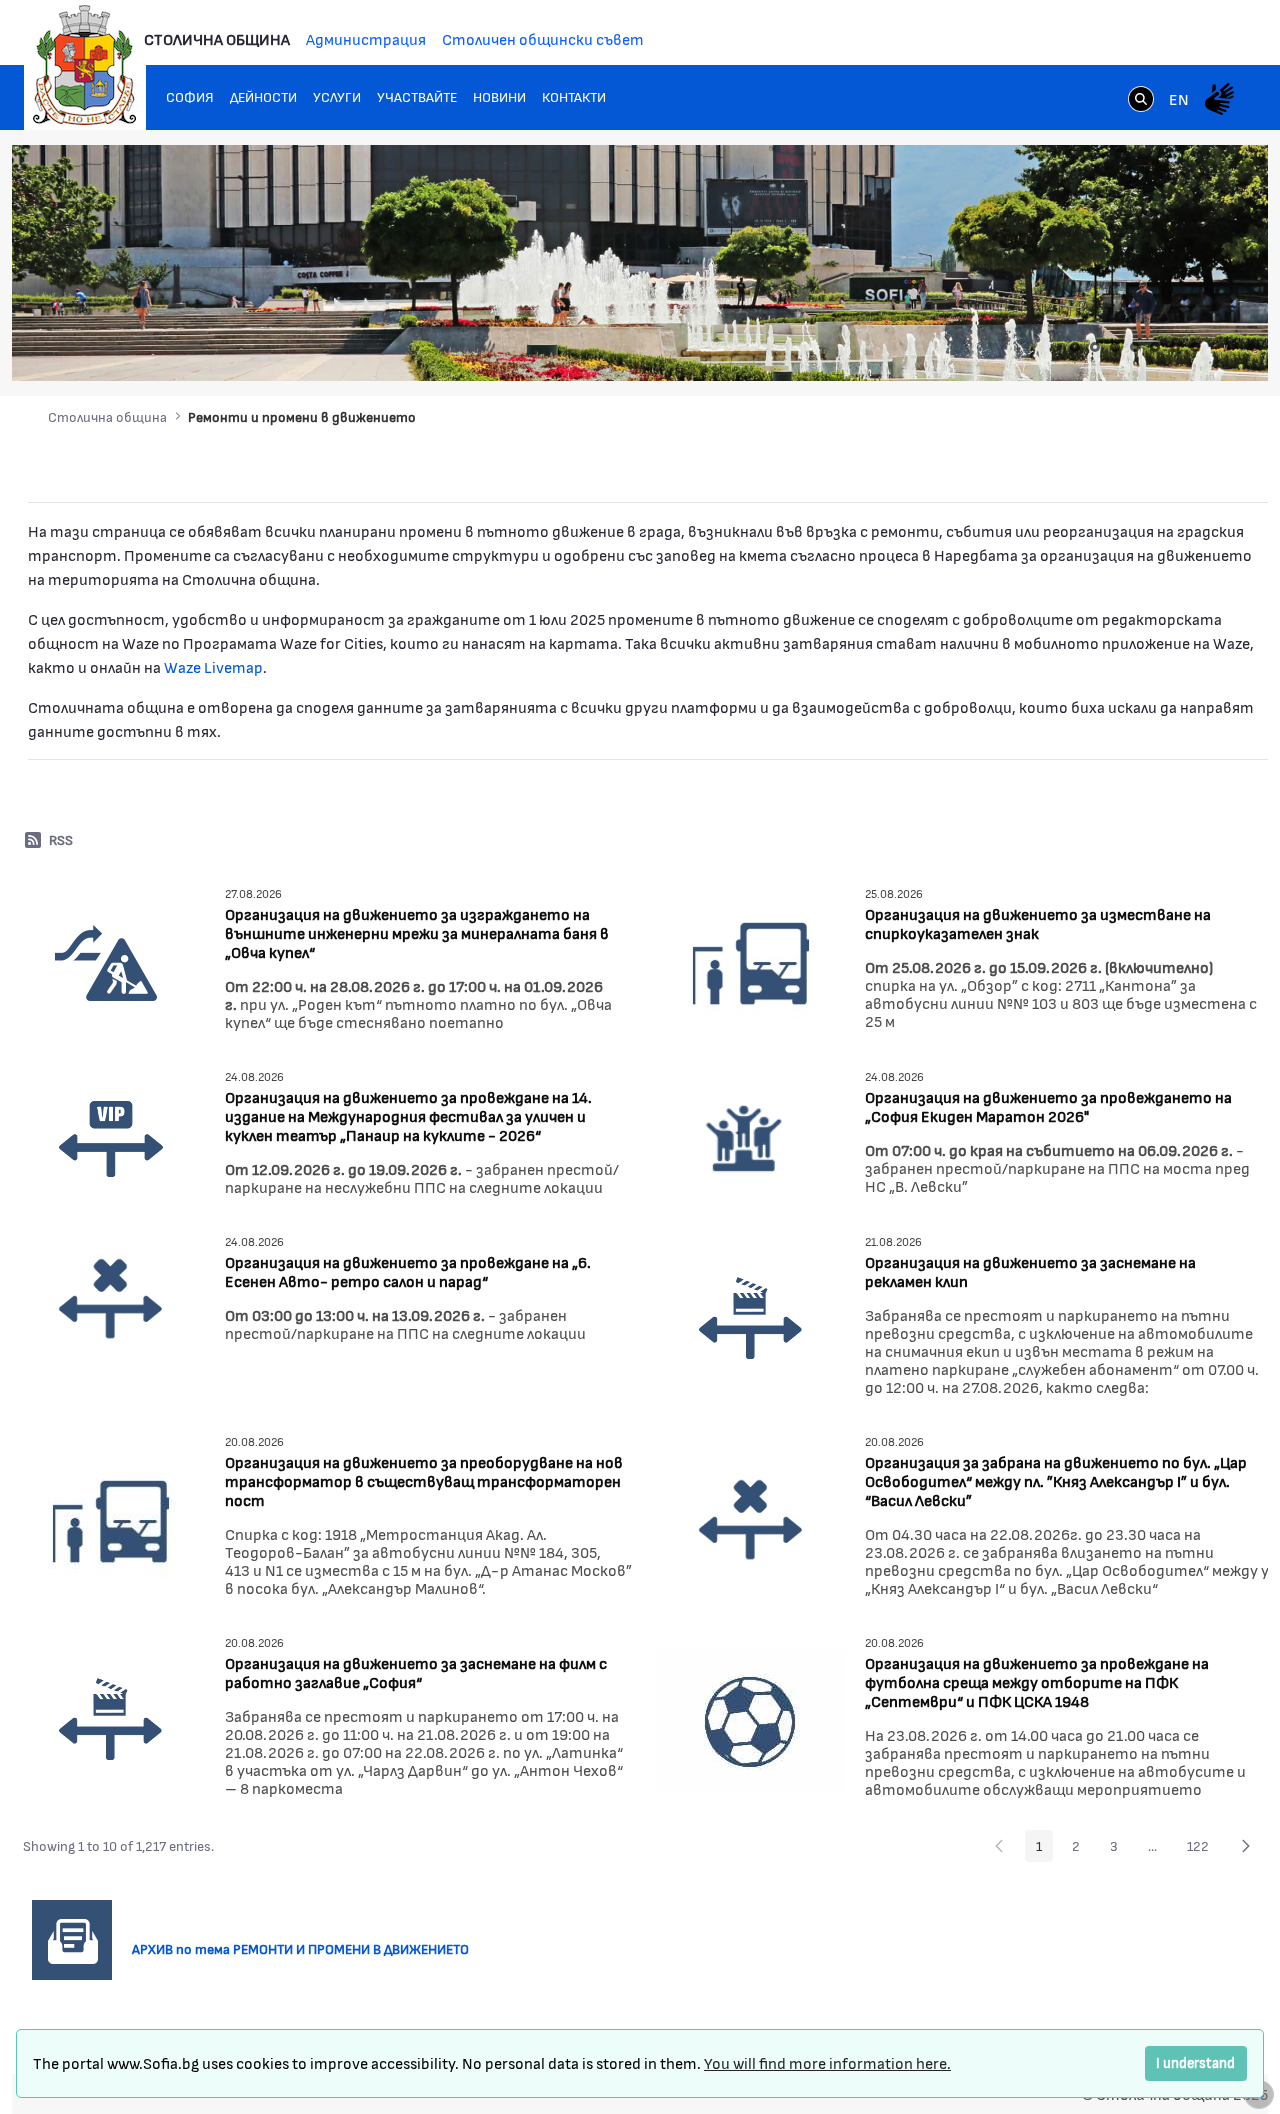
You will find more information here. (827, 2062)
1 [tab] (1075, 347)
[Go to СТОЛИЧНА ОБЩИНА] (85, 65)
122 (1203, 1849)
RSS (61, 839)
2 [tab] (1095, 347)
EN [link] (1179, 98)
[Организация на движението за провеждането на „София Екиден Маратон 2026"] (746, 1134)
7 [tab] (1195, 347)
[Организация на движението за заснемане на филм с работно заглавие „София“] (111, 1718)
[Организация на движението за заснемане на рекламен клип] (751, 1317)
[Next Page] (1246, 1846)
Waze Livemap (213, 666)
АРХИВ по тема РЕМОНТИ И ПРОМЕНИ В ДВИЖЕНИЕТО (308, 1948)
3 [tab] (1115, 347)
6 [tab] (1175, 347)
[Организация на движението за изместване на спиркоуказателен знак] (751, 960)
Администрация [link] (366, 38)
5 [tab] (1155, 347)
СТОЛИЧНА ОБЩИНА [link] (217, 38)
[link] (1141, 101)
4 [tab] (1135, 347)
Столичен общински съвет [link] (543, 38)
